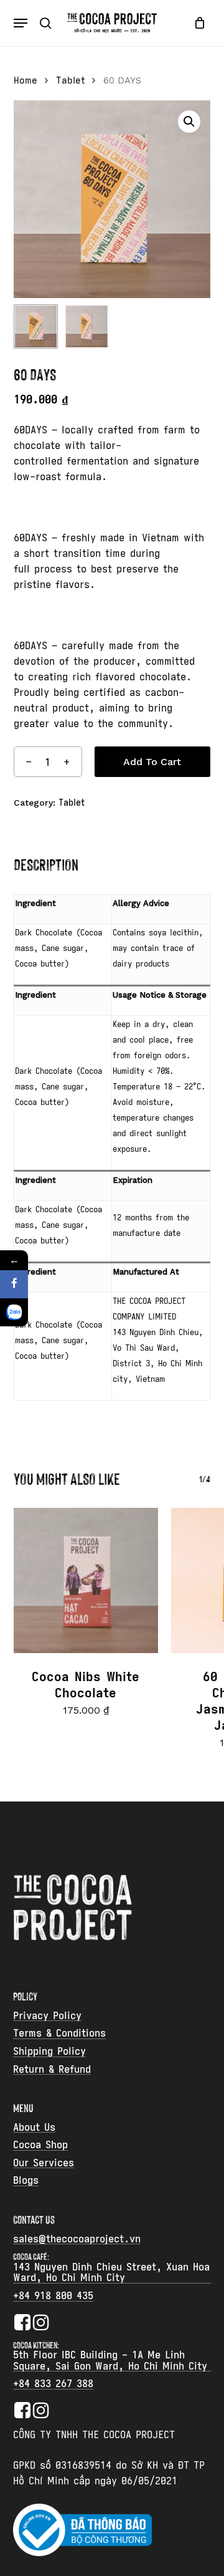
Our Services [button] (44, 2163)
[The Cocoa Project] (14, 1312)
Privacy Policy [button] (47, 2016)
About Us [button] (34, 2128)
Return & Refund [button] (52, 2070)
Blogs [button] (26, 2181)
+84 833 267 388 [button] (53, 2384)
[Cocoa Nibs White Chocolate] (86, 1580)
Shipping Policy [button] (49, 2052)
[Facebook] (14, 1284)
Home (26, 80)
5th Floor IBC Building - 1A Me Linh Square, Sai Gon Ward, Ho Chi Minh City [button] (110, 2361)
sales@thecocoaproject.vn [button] (77, 2239)
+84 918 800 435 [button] (53, 2296)
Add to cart (152, 762)
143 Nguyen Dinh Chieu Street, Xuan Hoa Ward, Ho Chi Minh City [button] (111, 2273)
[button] (21, 23)
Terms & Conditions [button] (59, 2033)
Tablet (70, 80)
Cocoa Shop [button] (40, 2145)
